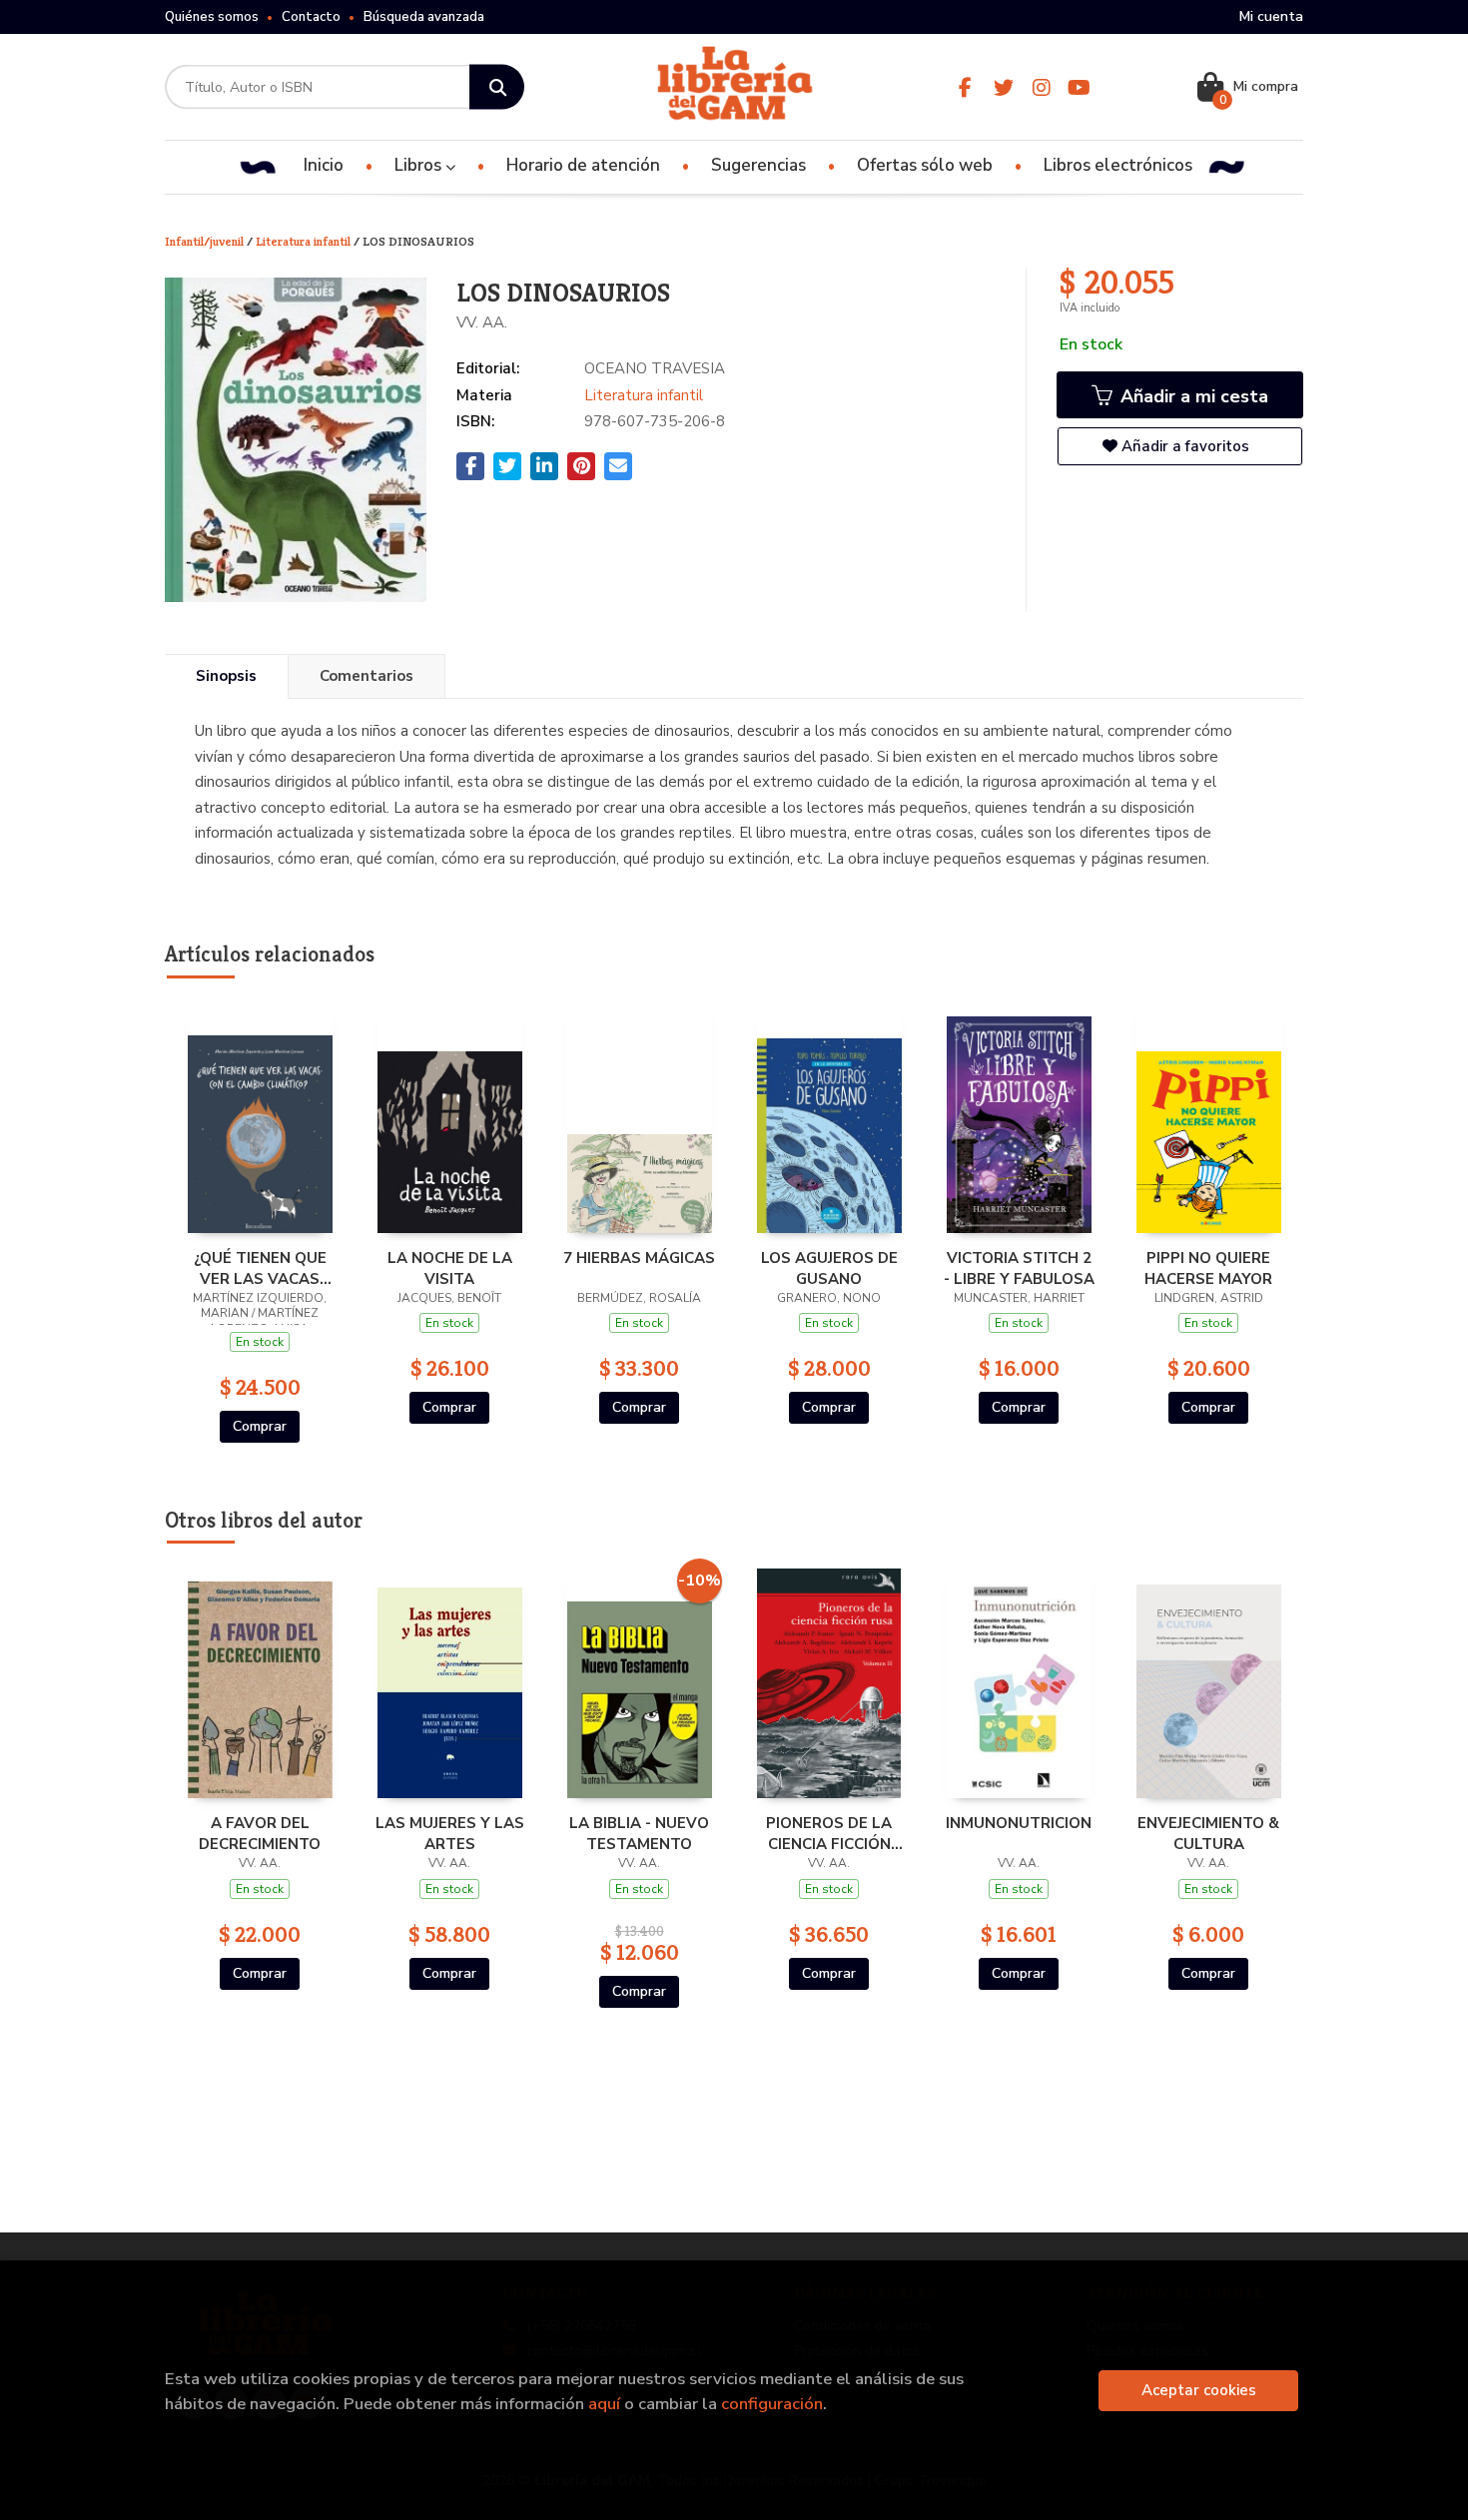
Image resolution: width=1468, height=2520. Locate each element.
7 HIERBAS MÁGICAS (639, 1258)
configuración (772, 2404)
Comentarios (367, 676)
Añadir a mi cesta (1192, 396)
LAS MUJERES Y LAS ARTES (450, 1833)
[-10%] (640, 1682)
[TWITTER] (1003, 87)
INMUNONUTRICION (1019, 1823)
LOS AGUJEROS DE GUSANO (829, 1268)
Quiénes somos (212, 17)
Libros (420, 165)
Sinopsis (226, 676)
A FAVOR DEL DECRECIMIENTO (260, 1833)
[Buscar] (497, 87)
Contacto (311, 17)
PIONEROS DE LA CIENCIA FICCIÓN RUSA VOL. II (829, 1833)
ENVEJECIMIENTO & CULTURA (1208, 1833)
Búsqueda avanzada (424, 17)
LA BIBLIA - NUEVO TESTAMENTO (639, 1833)
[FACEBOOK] (965, 87)
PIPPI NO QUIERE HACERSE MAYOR (1208, 1268)
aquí (604, 2404)
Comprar (260, 1426)
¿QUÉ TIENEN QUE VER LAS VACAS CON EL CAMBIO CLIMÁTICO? (260, 1268)
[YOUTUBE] (1079, 87)
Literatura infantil (305, 241)
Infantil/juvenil (206, 241)
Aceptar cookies (1199, 2390)
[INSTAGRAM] (1041, 87)
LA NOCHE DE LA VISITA (450, 1268)
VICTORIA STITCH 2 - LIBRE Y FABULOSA (1019, 1268)
